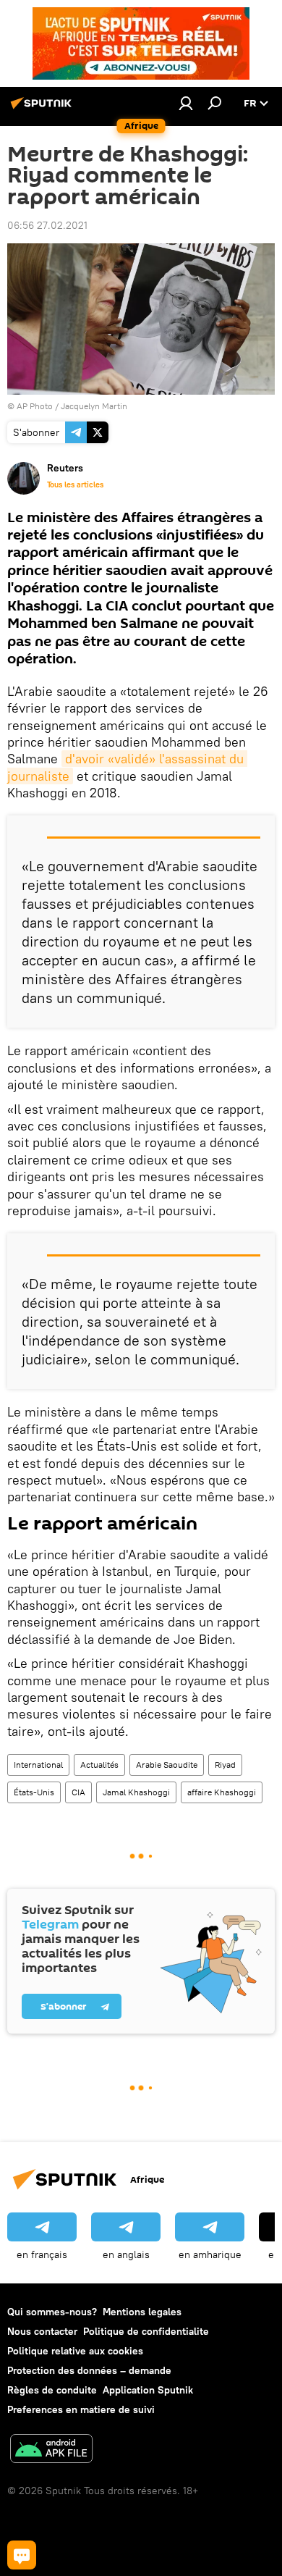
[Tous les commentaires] (22, 2555)
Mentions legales (142, 2312)
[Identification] (186, 103)
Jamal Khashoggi (136, 1792)
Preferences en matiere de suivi (81, 2409)
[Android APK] (51, 2450)
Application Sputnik (148, 2390)
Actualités (99, 1765)
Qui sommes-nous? (52, 2312)
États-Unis (34, 1792)
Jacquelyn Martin (94, 406)
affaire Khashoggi (222, 1792)
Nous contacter (42, 2331)
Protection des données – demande (89, 2370)
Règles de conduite (52, 2390)
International (38, 1765)
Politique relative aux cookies (75, 2351)
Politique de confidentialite (146, 2331)
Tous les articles (75, 484)
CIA (78, 1792)
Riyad (225, 1765)
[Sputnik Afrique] (43, 109)
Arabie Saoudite (167, 1765)
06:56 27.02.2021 (47, 225)
